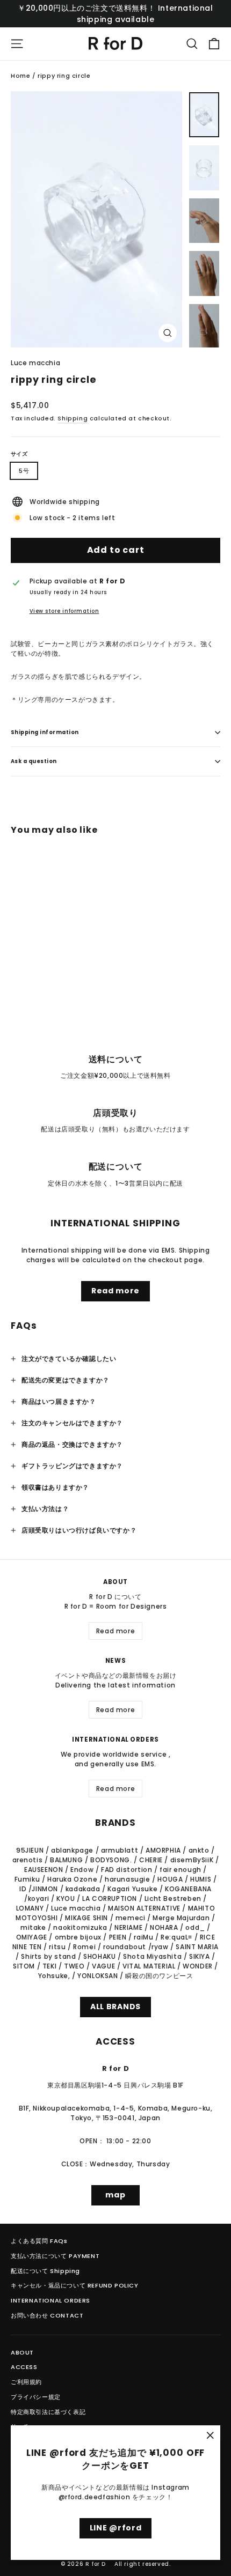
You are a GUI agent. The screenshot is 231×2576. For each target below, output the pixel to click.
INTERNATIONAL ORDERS (50, 2300)
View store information (64, 611)
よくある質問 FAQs (39, 2241)
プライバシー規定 (36, 2397)
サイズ (19, 454)
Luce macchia (35, 363)
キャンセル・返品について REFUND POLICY (75, 2285)
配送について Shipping (45, 2271)
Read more (115, 1291)
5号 (24, 471)
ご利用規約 (26, 2382)
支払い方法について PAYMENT (55, 2256)
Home (20, 76)
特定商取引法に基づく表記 (48, 2412)
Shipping (73, 419)
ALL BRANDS (115, 2007)
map (115, 2195)
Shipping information (45, 732)
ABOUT (22, 2352)
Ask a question (34, 761)
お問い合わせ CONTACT (47, 2315)
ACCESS (24, 2367)
